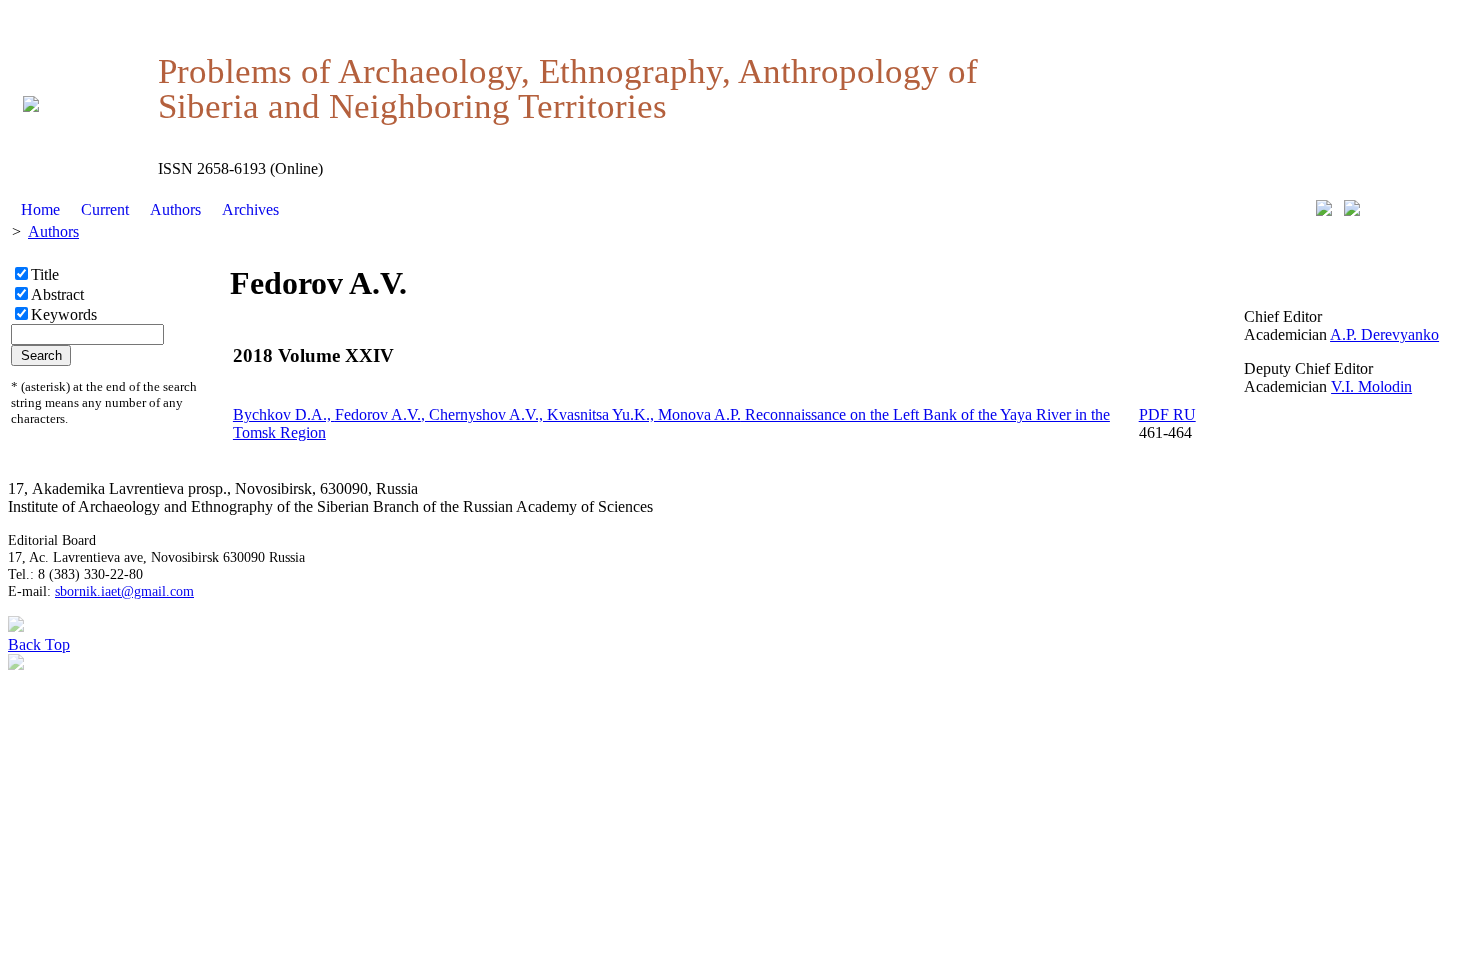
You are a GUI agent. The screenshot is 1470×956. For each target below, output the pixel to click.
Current (105, 209)
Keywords (64, 314)
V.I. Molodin (1371, 386)
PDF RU (1167, 414)
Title (45, 274)
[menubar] (150, 210)
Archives (250, 209)
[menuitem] (41, 210)
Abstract (57, 294)
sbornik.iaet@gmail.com (124, 591)
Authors (175, 209)
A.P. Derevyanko (1384, 334)
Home (40, 209)
